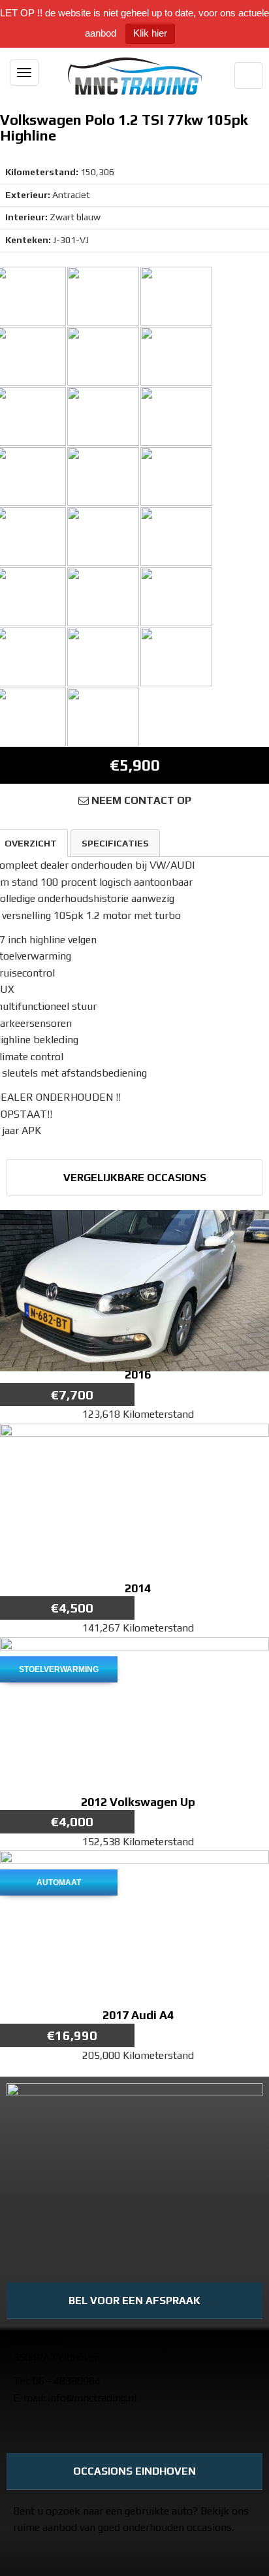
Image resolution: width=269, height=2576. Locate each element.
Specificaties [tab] (115, 843)
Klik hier (150, 33)
